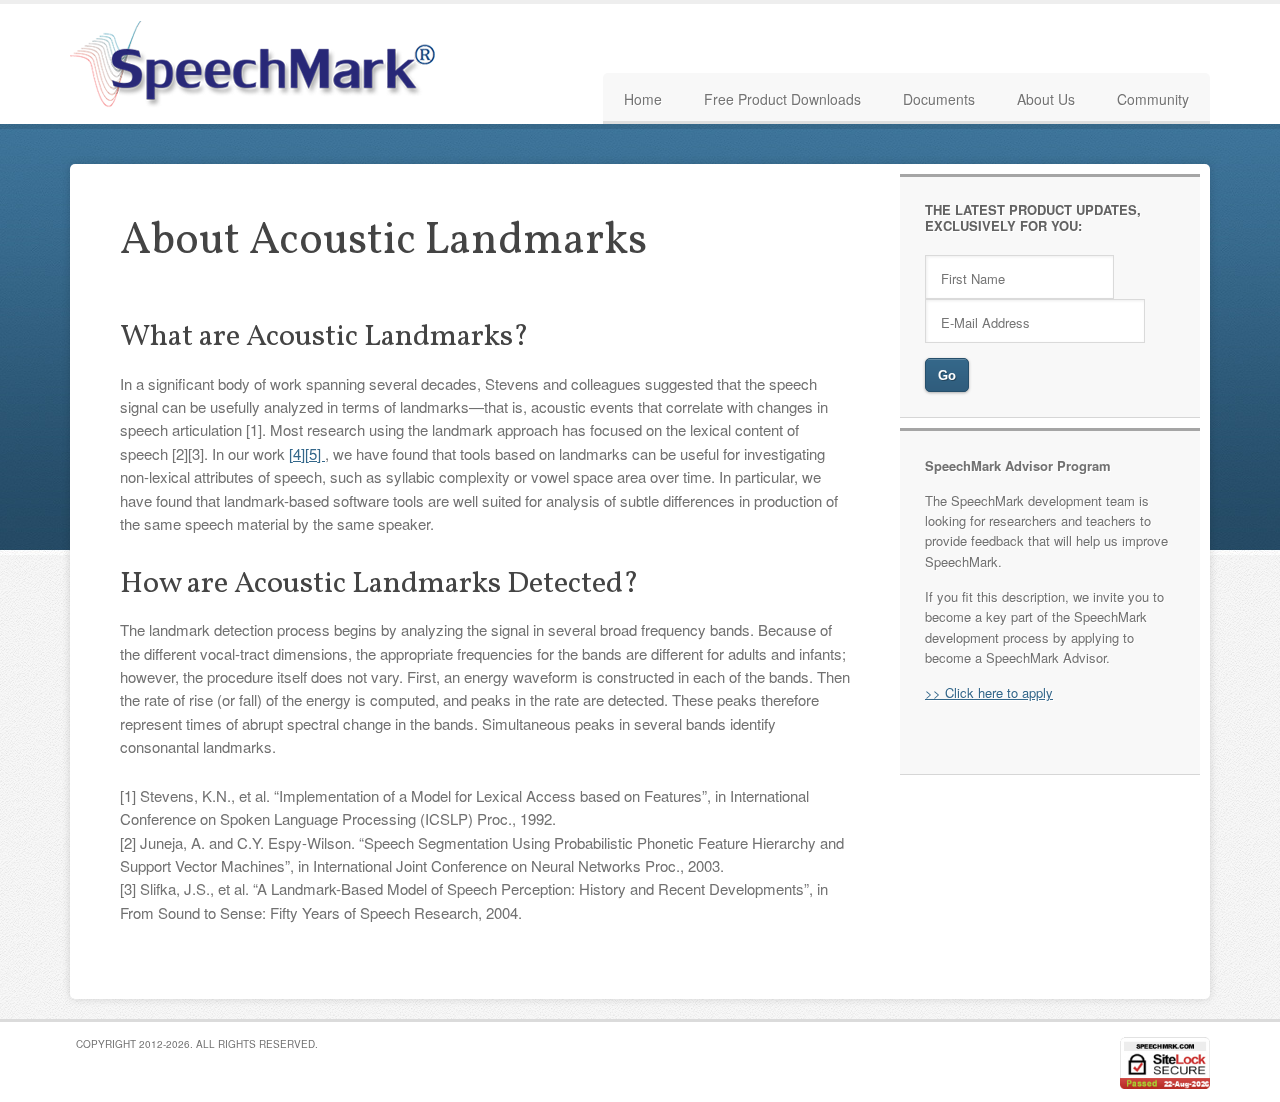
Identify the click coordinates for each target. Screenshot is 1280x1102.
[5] (315, 453)
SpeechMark (260, 64)
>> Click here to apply (989, 692)
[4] (297, 453)
